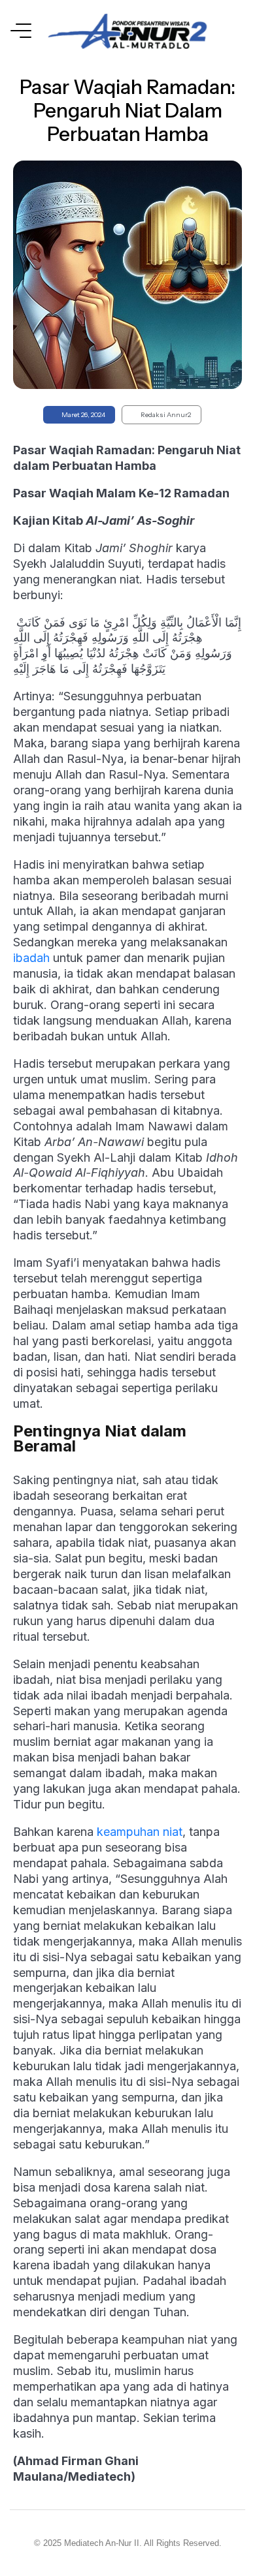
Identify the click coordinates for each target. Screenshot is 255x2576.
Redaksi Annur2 (166, 415)
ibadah (31, 958)
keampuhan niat (140, 1832)
